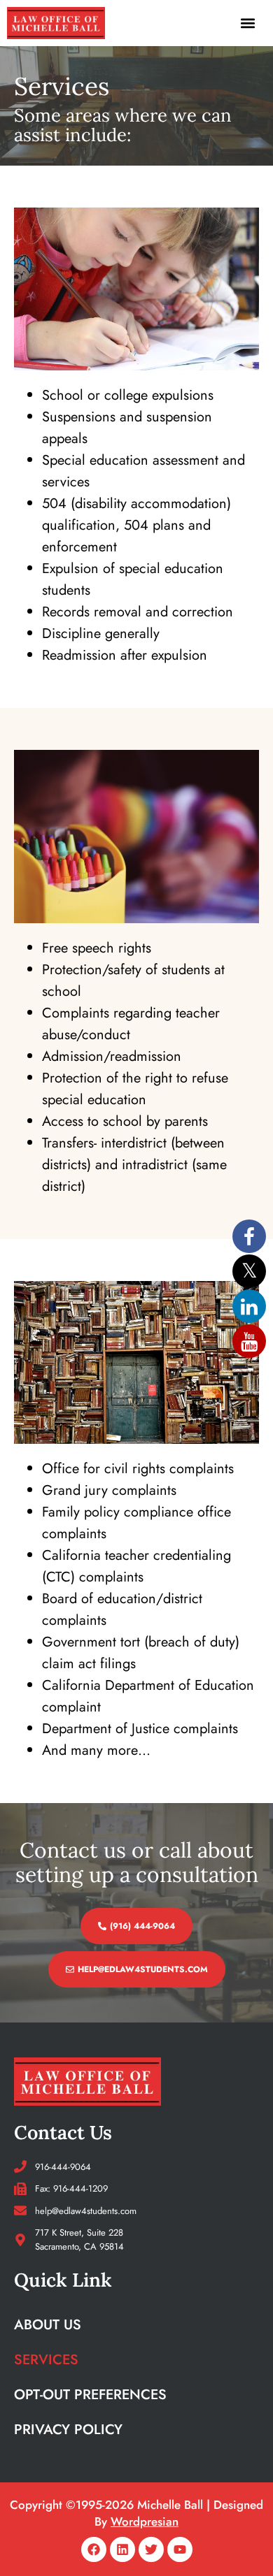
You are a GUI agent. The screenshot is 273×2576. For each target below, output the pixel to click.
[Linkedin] (122, 2549)
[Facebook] (94, 2549)
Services (46, 2360)
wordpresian (145, 2521)
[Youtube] (180, 2549)
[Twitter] (151, 2549)
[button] (247, 23)
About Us (48, 2325)
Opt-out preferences (90, 2395)
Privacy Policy (68, 2430)
